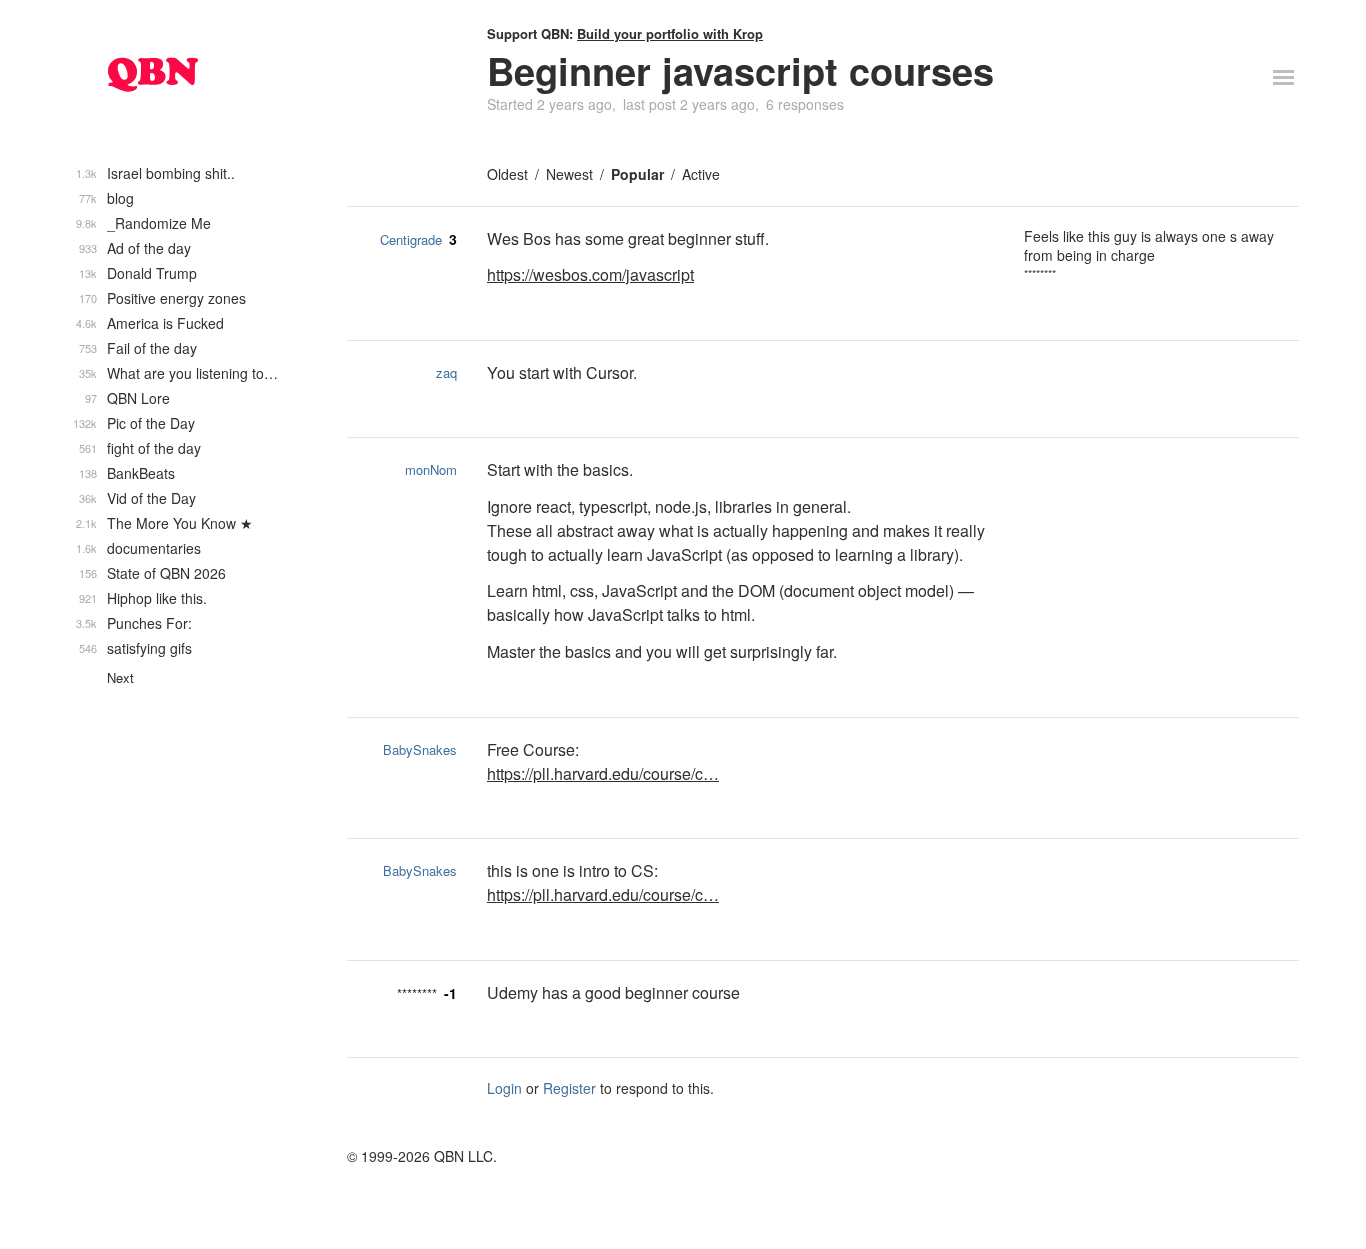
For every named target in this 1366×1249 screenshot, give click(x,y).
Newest (569, 174)
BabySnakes (420, 749)
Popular (637, 174)
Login (504, 1088)
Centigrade (411, 239)
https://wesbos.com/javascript (590, 274)
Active (701, 174)
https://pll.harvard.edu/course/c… (603, 773)
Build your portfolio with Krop (670, 33)
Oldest (507, 174)
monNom (431, 469)
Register (569, 1088)
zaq (446, 372)
